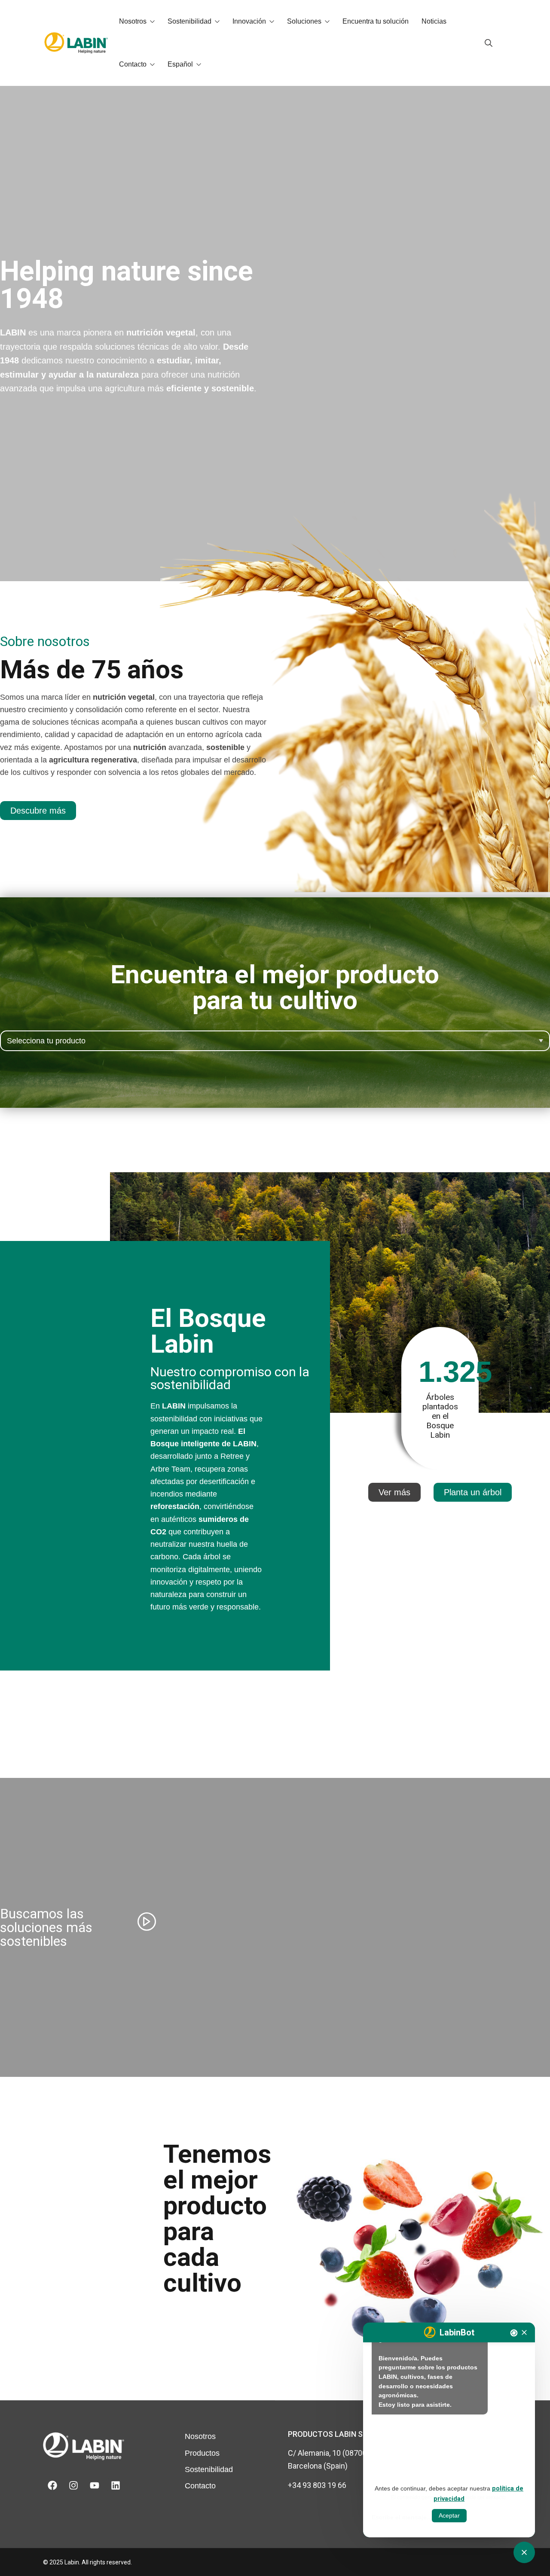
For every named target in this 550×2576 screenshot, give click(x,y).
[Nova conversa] (514, 2333)
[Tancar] (524, 2332)
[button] (473, 1492)
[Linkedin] (116, 2485)
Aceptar (449, 2515)
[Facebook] (52, 2485)
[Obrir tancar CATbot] (524, 2552)
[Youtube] (95, 2485)
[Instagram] (73, 2485)
